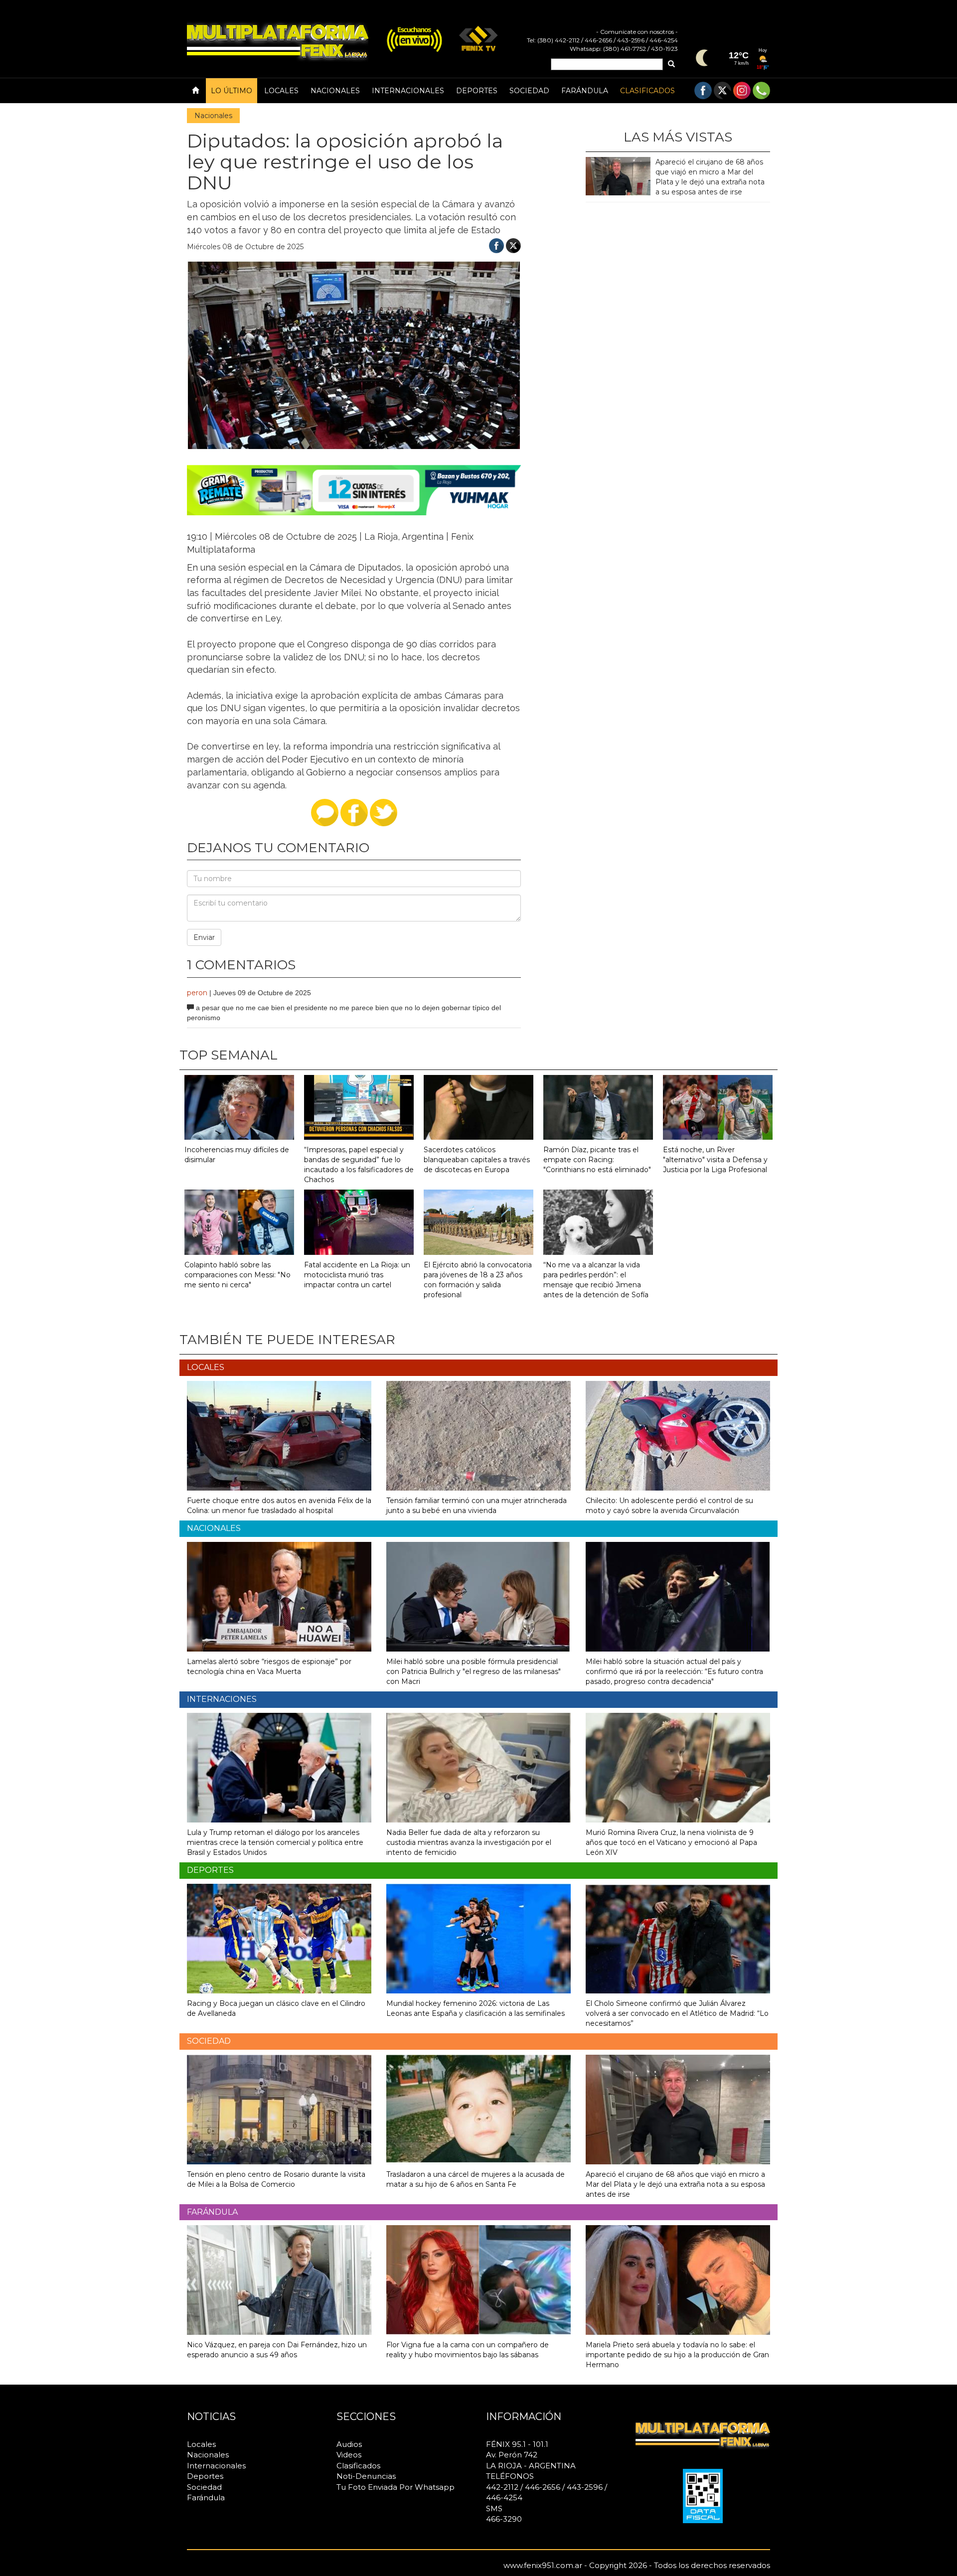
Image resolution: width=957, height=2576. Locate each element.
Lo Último (232, 91)
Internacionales (408, 91)
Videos (349, 2455)
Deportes (477, 91)
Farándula (585, 91)
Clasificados (647, 91)
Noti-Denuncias (366, 2476)
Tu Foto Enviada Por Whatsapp (396, 2487)
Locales (281, 91)
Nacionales (335, 91)
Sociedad (529, 91)
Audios (349, 2444)
